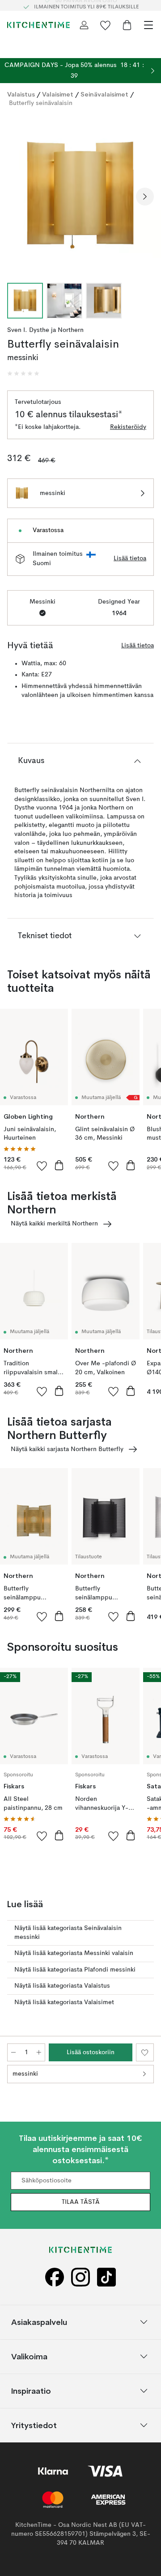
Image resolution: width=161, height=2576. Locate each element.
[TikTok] (106, 2277)
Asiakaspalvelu (39, 2322)
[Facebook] (55, 2277)
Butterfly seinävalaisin (41, 103)
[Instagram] (80, 2277)
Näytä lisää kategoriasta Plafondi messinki (75, 1970)
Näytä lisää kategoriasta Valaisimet (64, 2002)
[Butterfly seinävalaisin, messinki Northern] (80, 195)
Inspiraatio (31, 2390)
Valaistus (21, 94)
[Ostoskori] (127, 25)
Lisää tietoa (130, 558)
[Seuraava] (145, 197)
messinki (25, 2074)
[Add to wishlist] (42, 1166)
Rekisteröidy (128, 427)
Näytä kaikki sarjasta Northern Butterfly (67, 1449)
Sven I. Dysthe (28, 330)
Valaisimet (58, 94)
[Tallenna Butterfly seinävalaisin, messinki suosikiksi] (145, 2052)
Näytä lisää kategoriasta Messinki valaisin (74, 1953)
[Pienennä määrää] (13, 2052)
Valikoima (29, 2356)
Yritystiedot (34, 2425)
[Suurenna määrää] (39, 2052)
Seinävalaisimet (104, 94)
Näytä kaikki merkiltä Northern (54, 1224)
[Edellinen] (16, 197)
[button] (23, 373)
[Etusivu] (38, 25)
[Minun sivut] (84, 25)
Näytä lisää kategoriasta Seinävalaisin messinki (68, 1933)
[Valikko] (148, 25)
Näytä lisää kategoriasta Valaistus (62, 1986)
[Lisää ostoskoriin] (59, 1165)
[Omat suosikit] (106, 25)
